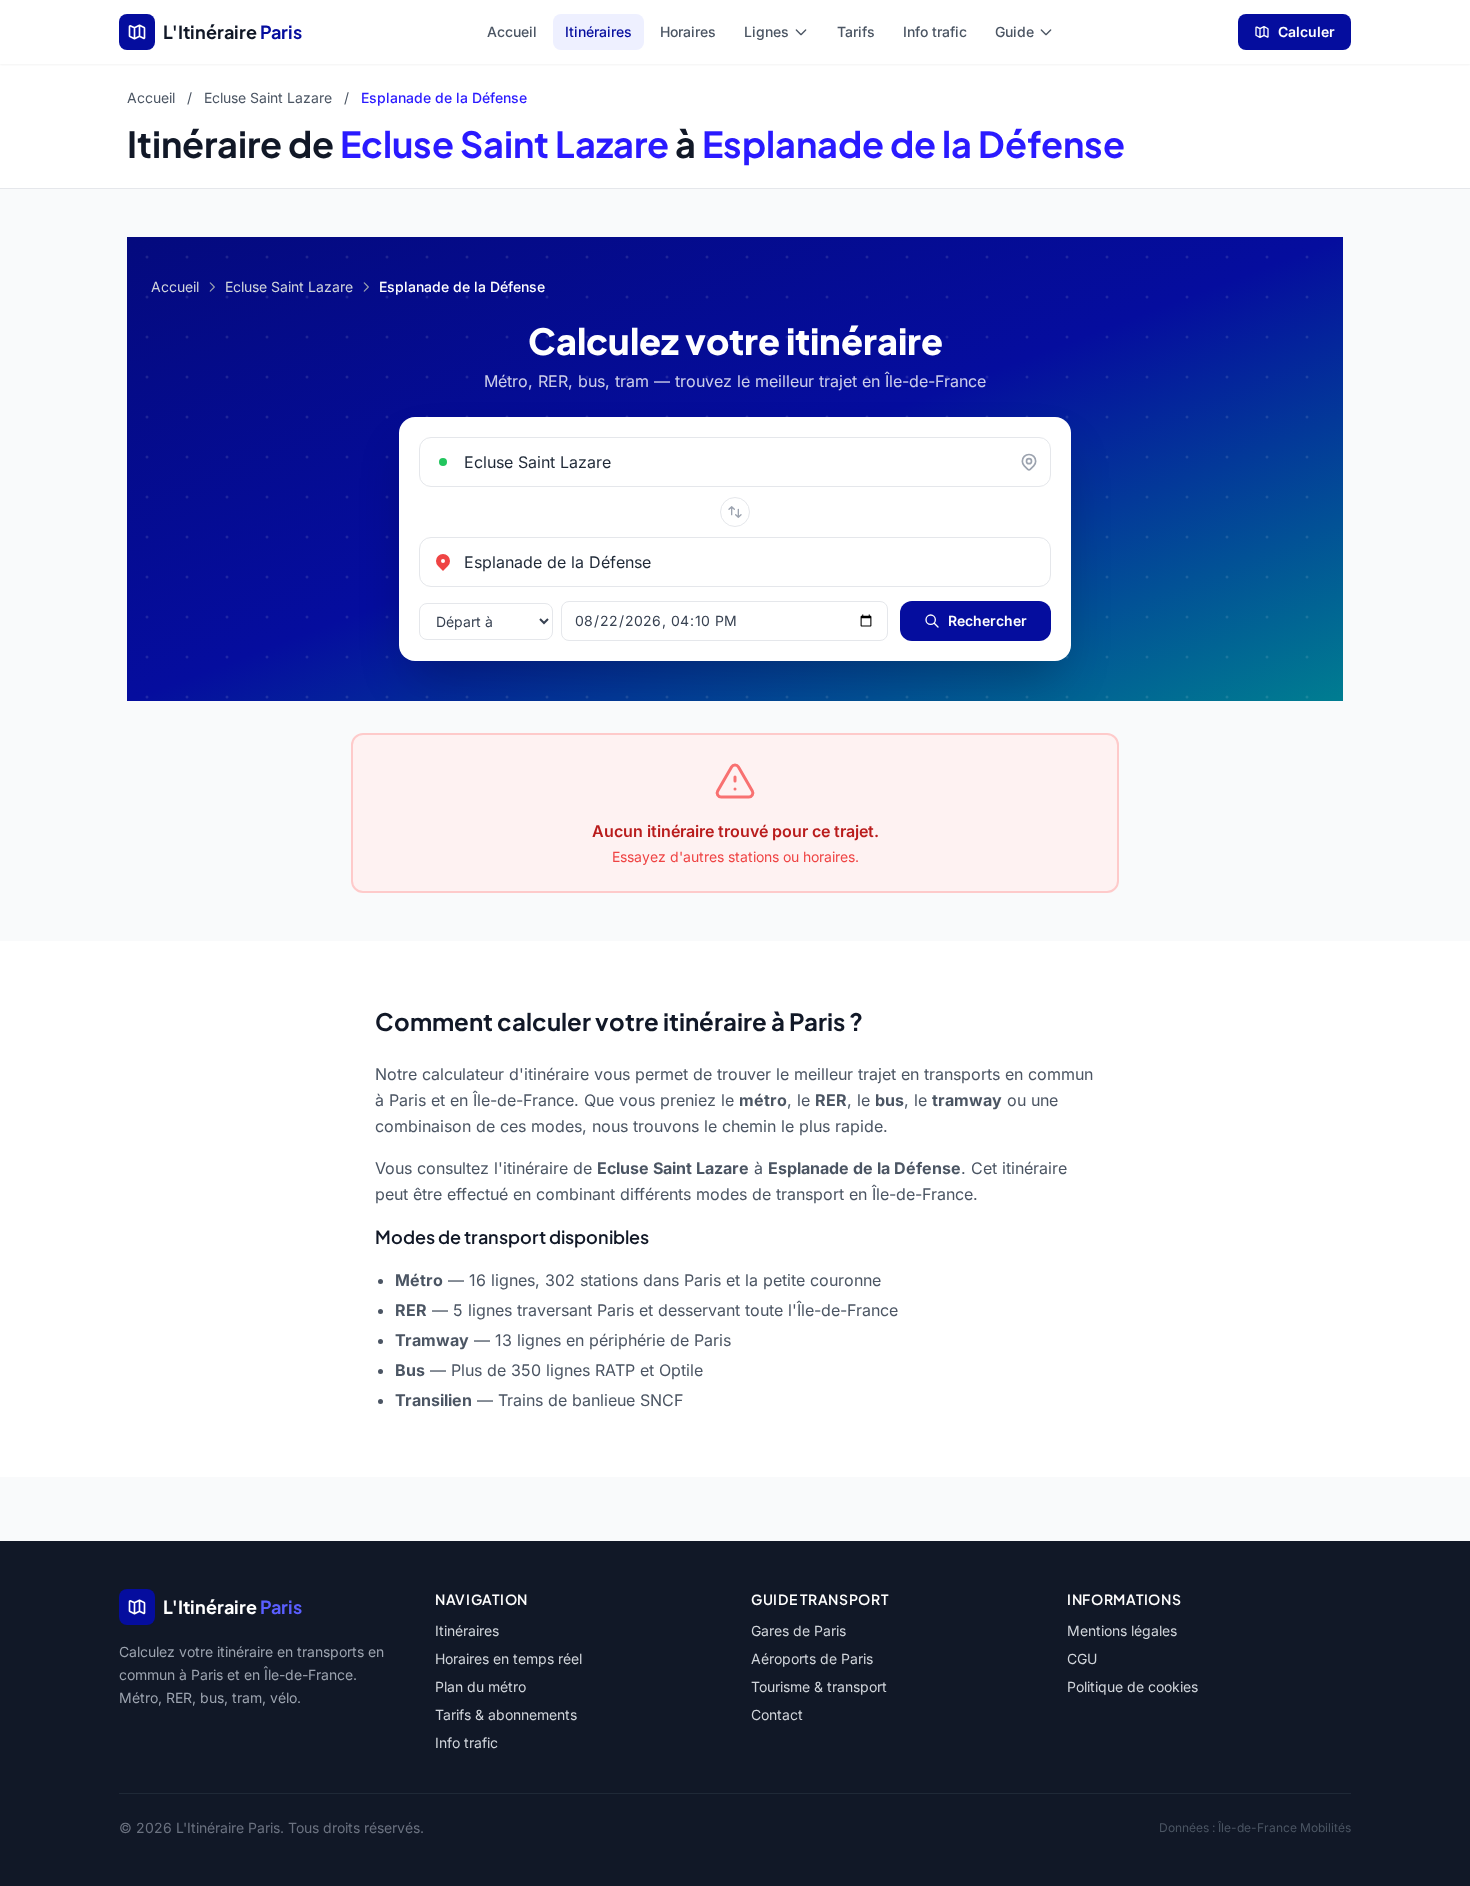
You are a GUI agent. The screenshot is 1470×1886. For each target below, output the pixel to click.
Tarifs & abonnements (506, 1714)
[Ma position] (1035, 462)
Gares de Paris (798, 1630)
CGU (1082, 1658)
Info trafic (935, 31)
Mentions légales (1122, 1630)
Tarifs (856, 31)
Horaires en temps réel (508, 1658)
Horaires (688, 31)
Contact (777, 1714)
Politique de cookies (1132, 1686)
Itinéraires (598, 31)
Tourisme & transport (819, 1686)
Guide (1014, 31)
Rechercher (987, 620)
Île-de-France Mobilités (1284, 1827)
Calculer (1306, 31)
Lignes (766, 31)
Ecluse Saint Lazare (268, 97)
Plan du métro (480, 1686)
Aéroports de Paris (812, 1658)
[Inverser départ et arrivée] (735, 512)
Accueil (512, 31)
